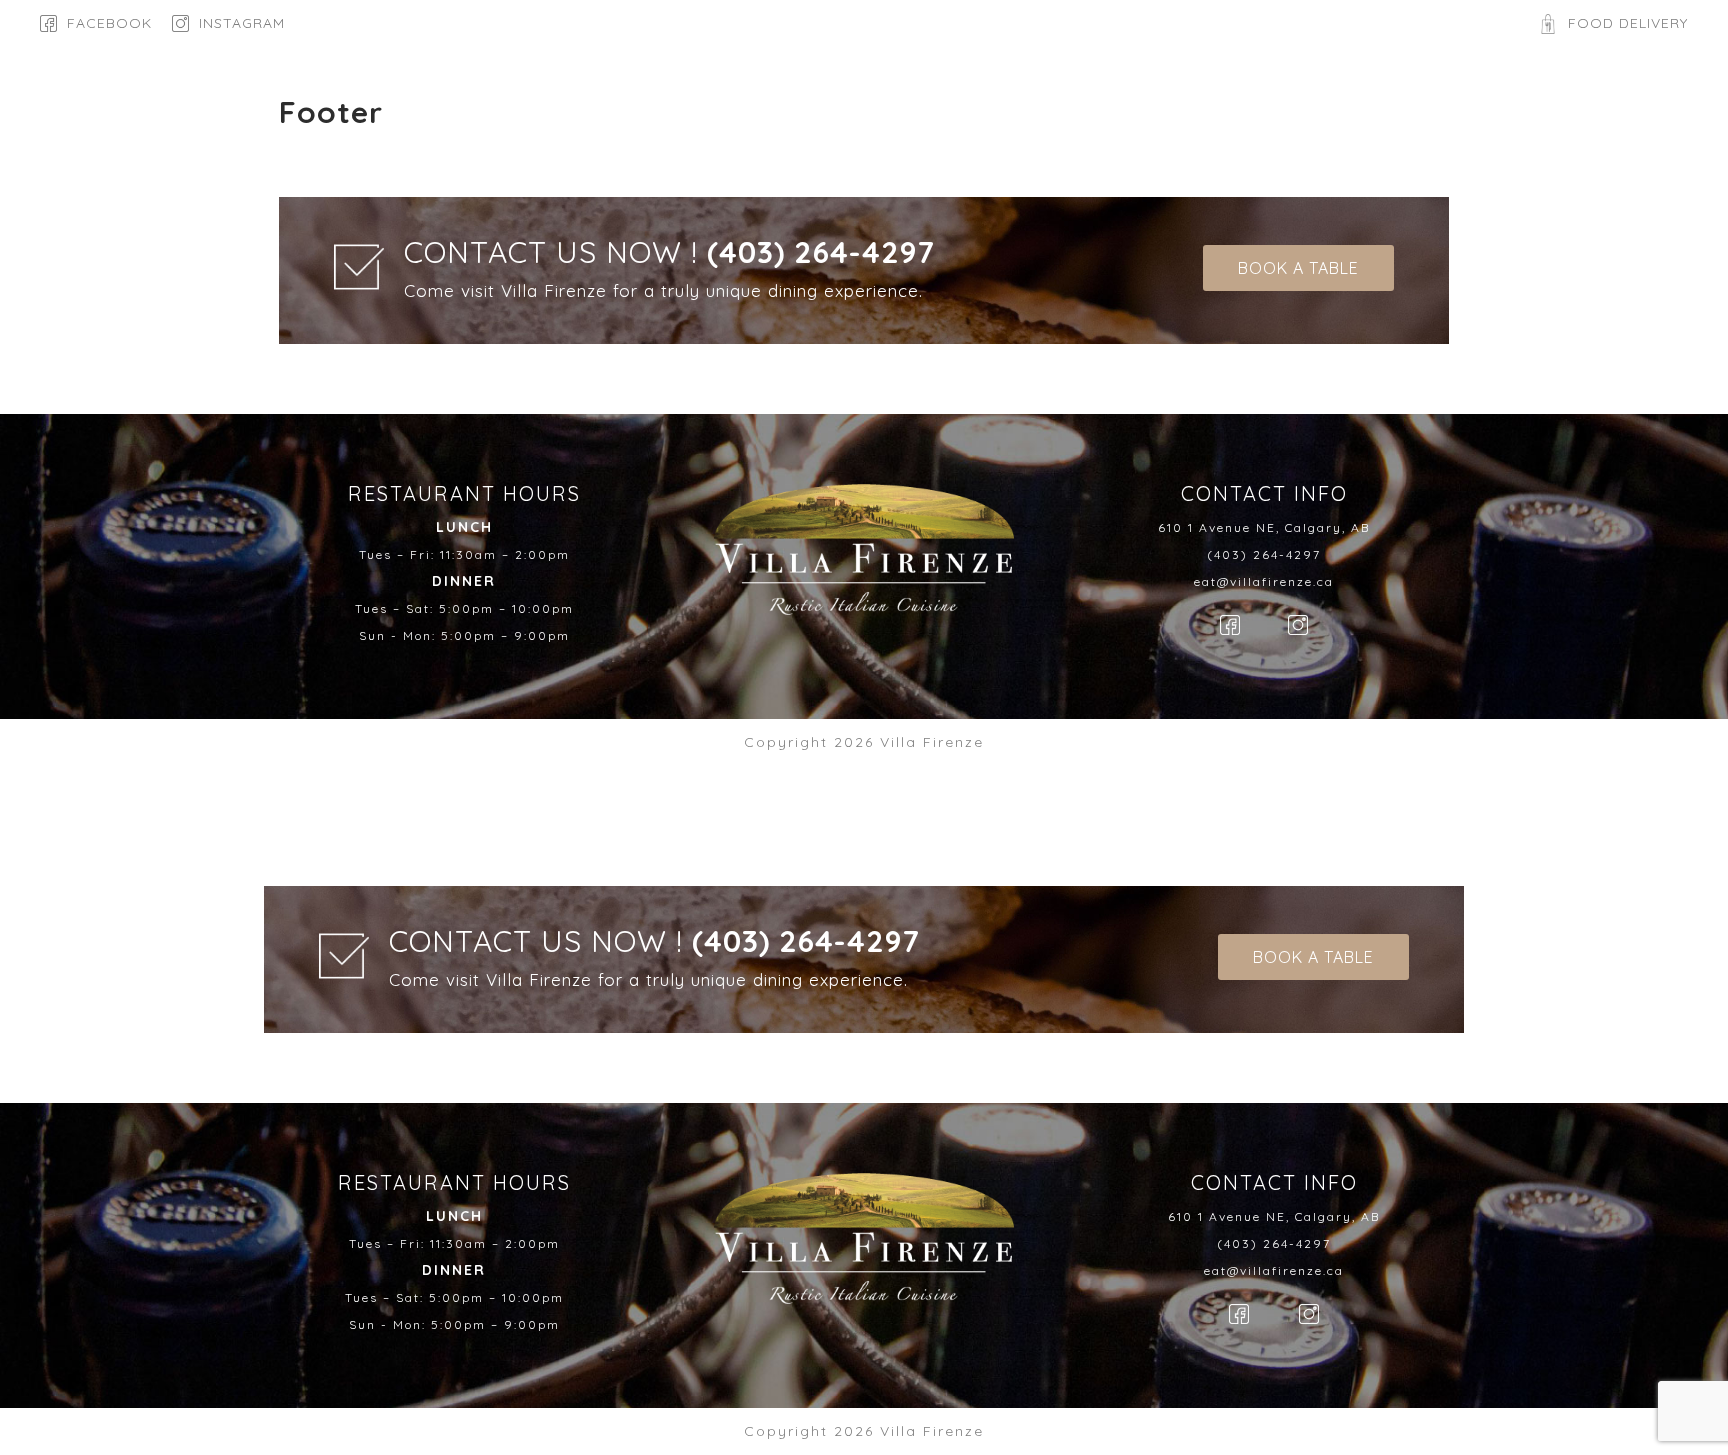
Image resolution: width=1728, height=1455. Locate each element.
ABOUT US (634, 102)
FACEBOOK (109, 23)
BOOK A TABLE (1585, 102)
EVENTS (987, 102)
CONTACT (1095, 102)
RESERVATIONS (857, 102)
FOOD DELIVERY (1628, 23)
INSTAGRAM (242, 23)
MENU (736, 102)
